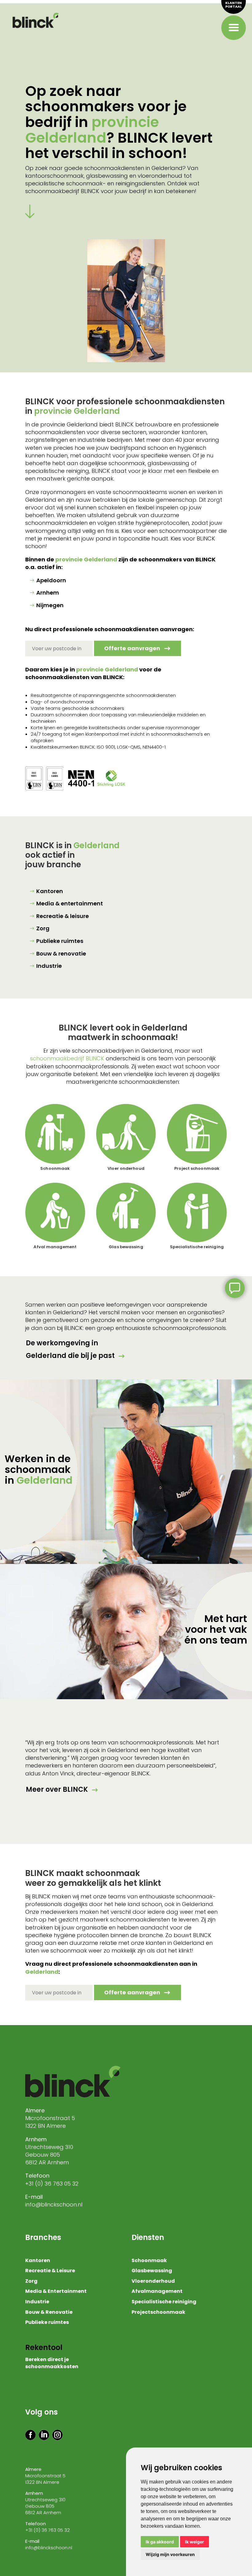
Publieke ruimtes (60, 941)
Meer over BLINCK (57, 1789)
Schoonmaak (55, 1168)
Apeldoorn (51, 580)
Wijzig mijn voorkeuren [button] (170, 2554)
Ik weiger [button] (195, 2542)
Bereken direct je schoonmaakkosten (52, 2363)
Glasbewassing (152, 2271)
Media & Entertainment (56, 2292)
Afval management (55, 1247)
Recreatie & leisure (63, 916)
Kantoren (50, 891)
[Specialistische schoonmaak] (197, 1213)
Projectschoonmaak (158, 2313)
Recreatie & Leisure (50, 2271)
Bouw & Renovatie (49, 2313)
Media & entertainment (70, 903)
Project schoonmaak (197, 1168)
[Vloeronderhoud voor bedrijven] (126, 1134)
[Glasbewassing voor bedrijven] (126, 1213)
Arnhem (48, 593)
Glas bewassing (126, 1247)
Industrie (49, 966)
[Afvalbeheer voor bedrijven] (55, 1213)
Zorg (43, 928)
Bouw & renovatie (61, 954)
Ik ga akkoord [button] (160, 2542)
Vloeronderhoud (153, 2281)
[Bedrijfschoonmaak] (55, 1134)
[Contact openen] (235, 1288)
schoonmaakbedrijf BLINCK (67, 1058)
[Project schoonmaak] (197, 1134)
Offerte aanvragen (132, 648)
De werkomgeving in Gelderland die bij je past (70, 1349)
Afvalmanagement (157, 2292)
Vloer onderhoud (126, 1168)
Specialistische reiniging (197, 1247)
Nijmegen (50, 605)
